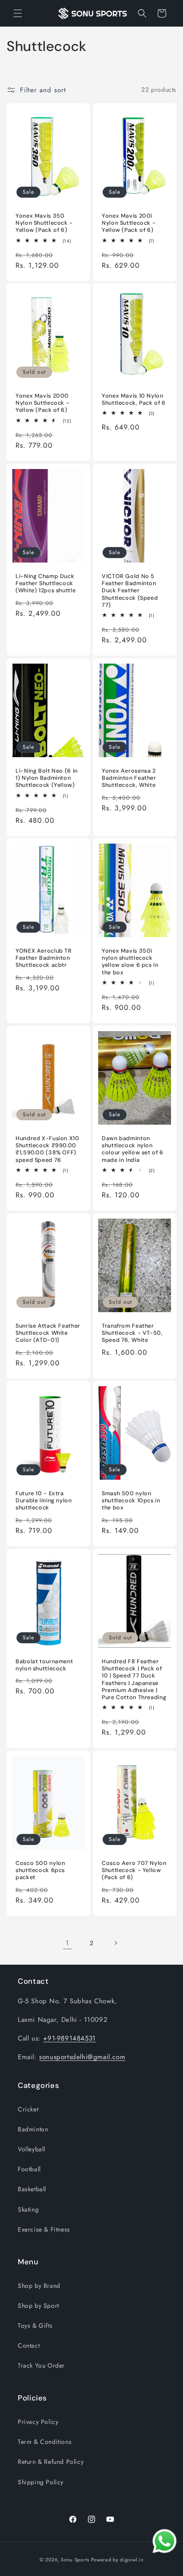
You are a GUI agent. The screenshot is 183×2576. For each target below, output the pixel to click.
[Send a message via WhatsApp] (165, 2541)
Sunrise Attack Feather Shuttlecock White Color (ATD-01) (48, 1333)
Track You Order (41, 2365)
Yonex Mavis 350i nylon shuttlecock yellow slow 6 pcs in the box (130, 962)
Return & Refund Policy (51, 2462)
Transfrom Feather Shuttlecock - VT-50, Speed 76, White (132, 1333)
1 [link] (68, 1943)
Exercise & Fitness (44, 2229)
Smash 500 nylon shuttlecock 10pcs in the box (131, 1501)
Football (29, 2169)
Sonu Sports (75, 2560)
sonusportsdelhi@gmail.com (82, 2057)
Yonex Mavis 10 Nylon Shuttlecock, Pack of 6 (134, 399)
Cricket (28, 2109)
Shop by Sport (38, 2306)
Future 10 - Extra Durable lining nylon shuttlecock (44, 1501)
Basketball (32, 2189)
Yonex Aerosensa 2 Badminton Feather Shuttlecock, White (129, 778)
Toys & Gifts (35, 2326)
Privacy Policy (38, 2422)
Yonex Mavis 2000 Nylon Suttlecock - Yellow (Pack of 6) (42, 403)
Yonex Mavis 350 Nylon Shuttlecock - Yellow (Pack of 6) (44, 223)
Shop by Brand (39, 2286)
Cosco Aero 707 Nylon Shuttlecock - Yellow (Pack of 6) (134, 1870)
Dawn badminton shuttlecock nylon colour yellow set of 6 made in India (133, 1149)
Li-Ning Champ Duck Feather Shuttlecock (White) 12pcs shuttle (46, 583)
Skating (28, 2209)
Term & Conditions (45, 2442)
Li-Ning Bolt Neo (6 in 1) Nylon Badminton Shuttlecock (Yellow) (47, 778)
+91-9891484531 (69, 2038)
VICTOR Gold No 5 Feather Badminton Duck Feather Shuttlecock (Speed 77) (130, 591)
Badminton (33, 2129)
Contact (29, 2345)
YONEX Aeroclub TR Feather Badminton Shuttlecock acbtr (44, 958)
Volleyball (32, 2149)
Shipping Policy (41, 2482)
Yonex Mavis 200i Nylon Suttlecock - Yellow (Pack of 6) (129, 223)
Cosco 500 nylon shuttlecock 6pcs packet (40, 1870)
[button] (18, 13)
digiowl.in (132, 2560)
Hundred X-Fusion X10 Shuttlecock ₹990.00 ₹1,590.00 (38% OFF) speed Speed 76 (48, 1149)
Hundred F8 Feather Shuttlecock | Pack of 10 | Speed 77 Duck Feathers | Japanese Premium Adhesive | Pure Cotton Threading (134, 1679)
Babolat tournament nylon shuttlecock (44, 1665)
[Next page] (115, 1943)
